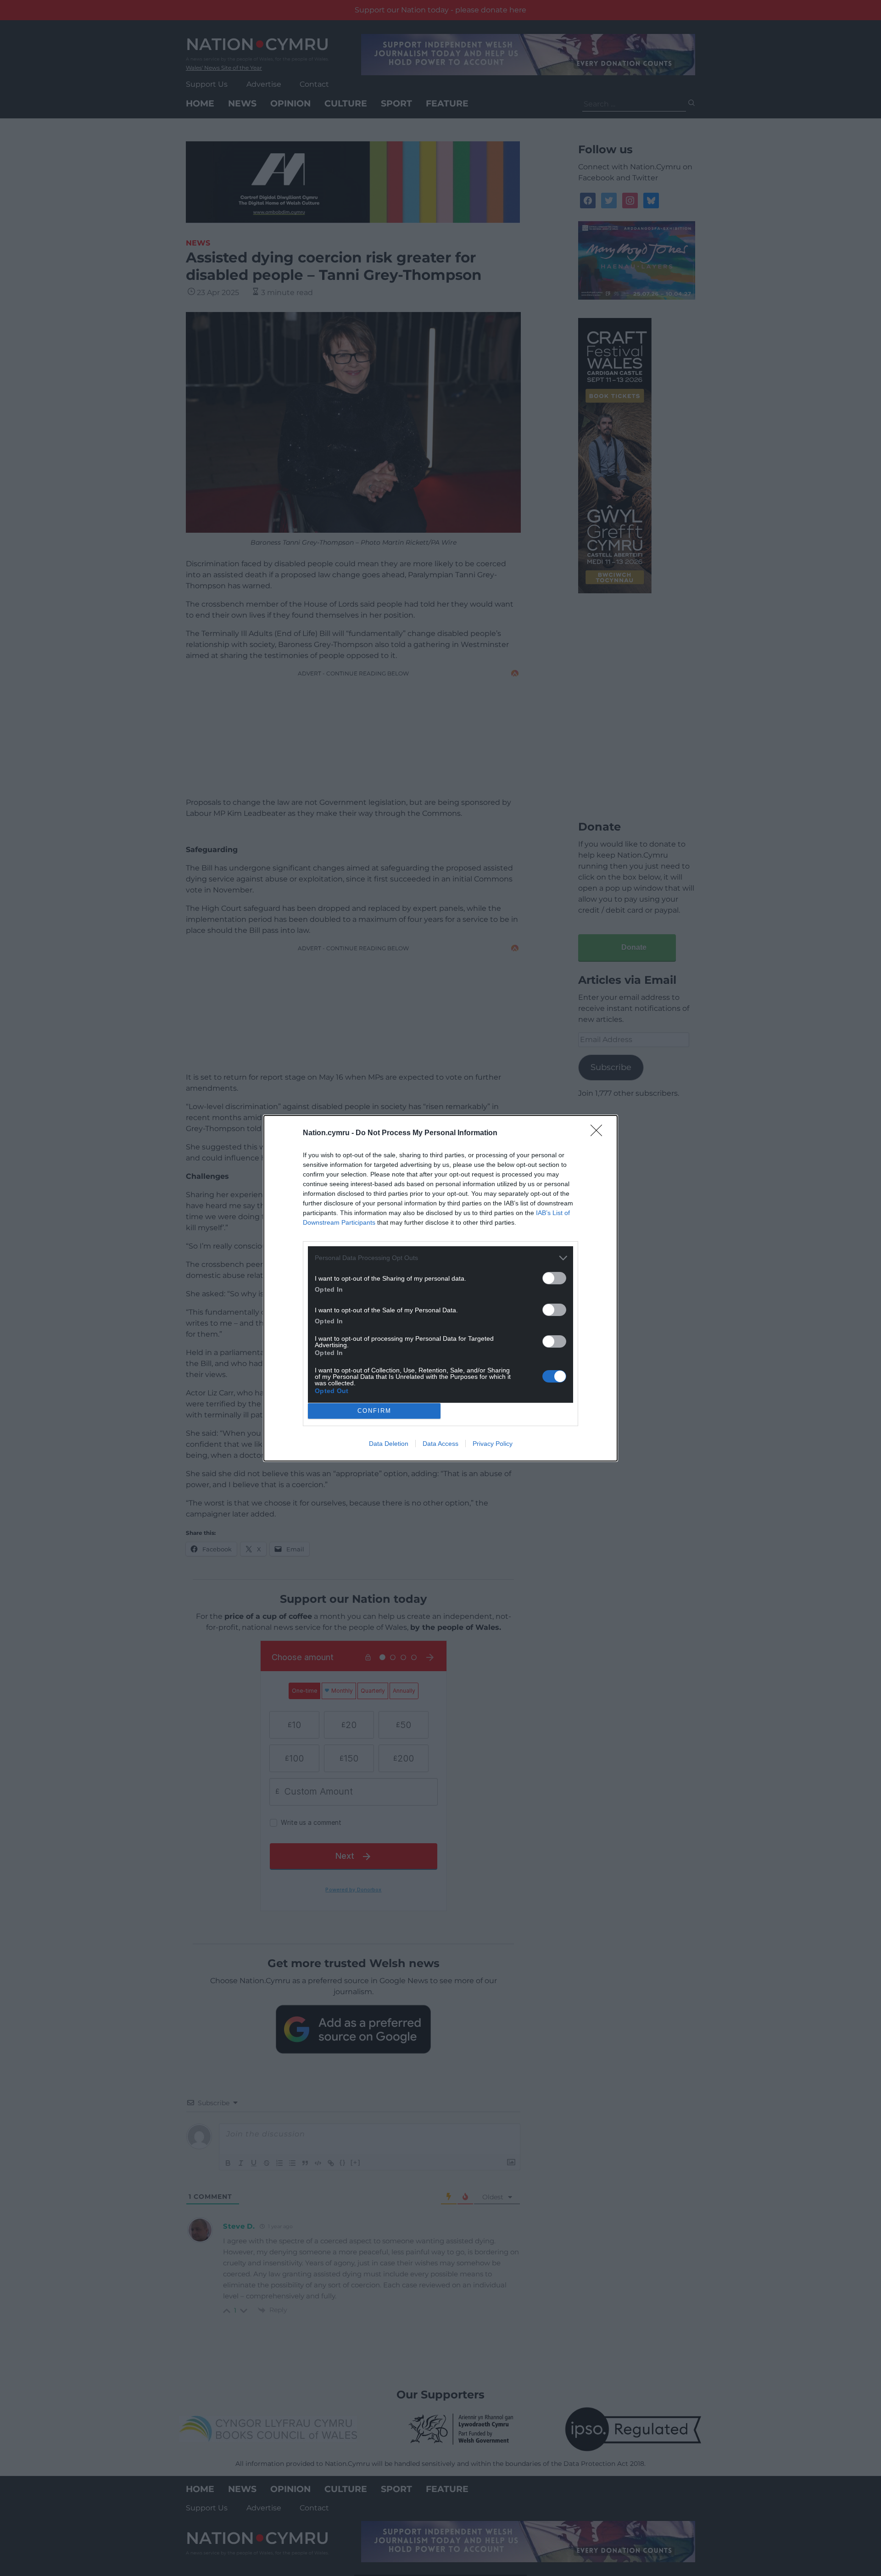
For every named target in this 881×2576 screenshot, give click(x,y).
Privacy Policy (493, 1444)
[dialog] (440, 1288)
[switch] (554, 1278)
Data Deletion (389, 1444)
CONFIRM (374, 1411)
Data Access (440, 1444)
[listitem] (440, 1258)
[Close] (599, 1133)
